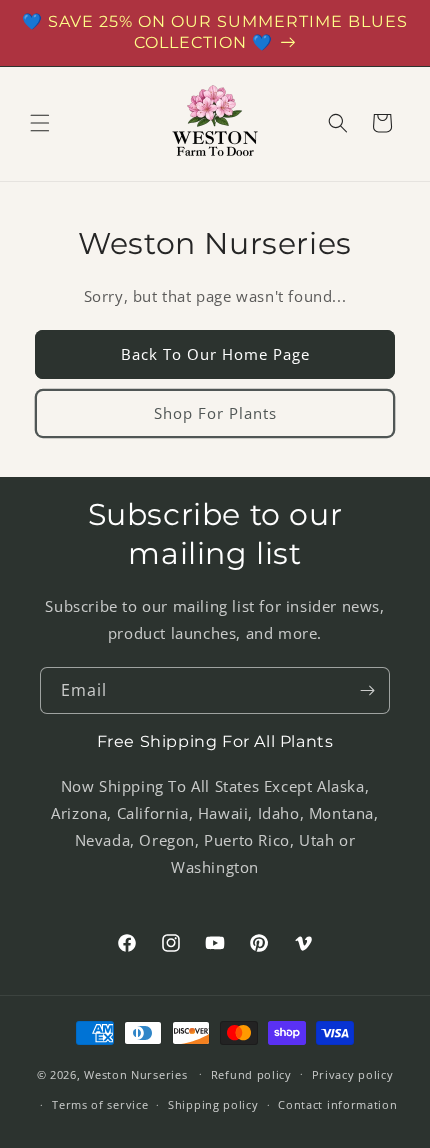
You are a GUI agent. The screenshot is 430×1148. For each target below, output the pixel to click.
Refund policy (251, 1074)
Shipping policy (213, 1104)
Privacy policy (353, 1074)
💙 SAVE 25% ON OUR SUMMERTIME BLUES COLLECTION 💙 (215, 32)
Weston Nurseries (135, 1073)
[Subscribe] (367, 690)
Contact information (337, 1104)
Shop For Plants (215, 413)
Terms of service (100, 1104)
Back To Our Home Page (215, 354)
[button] (40, 123)
